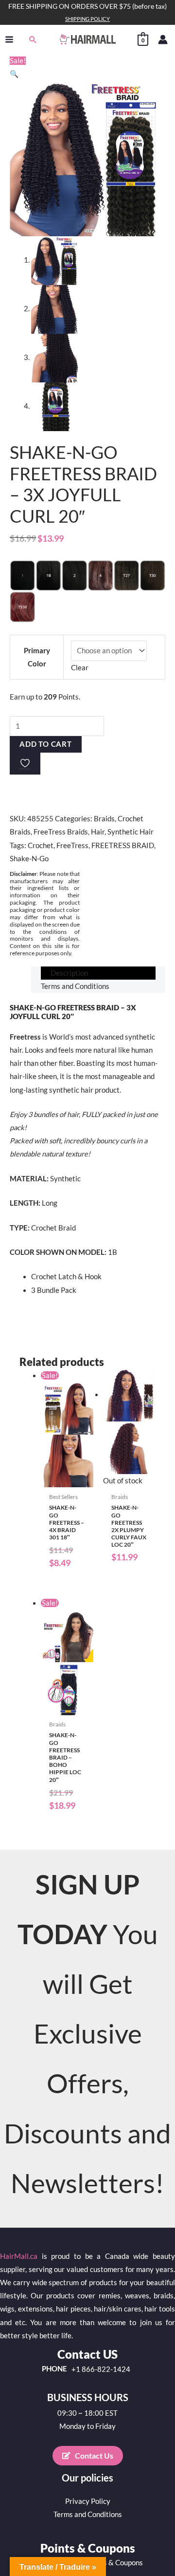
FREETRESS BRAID (123, 845)
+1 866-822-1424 (101, 2370)
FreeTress (72, 845)
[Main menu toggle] (9, 39)
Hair (98, 832)
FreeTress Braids (61, 832)
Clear (80, 668)
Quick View (67, 1480)
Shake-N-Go (29, 859)
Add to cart (46, 744)
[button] (33, 39)
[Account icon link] (163, 39)
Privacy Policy (88, 2501)
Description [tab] (69, 973)
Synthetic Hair (131, 832)
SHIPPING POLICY (87, 19)
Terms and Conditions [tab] (75, 986)
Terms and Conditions (88, 2514)
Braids (104, 819)
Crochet (41, 845)
